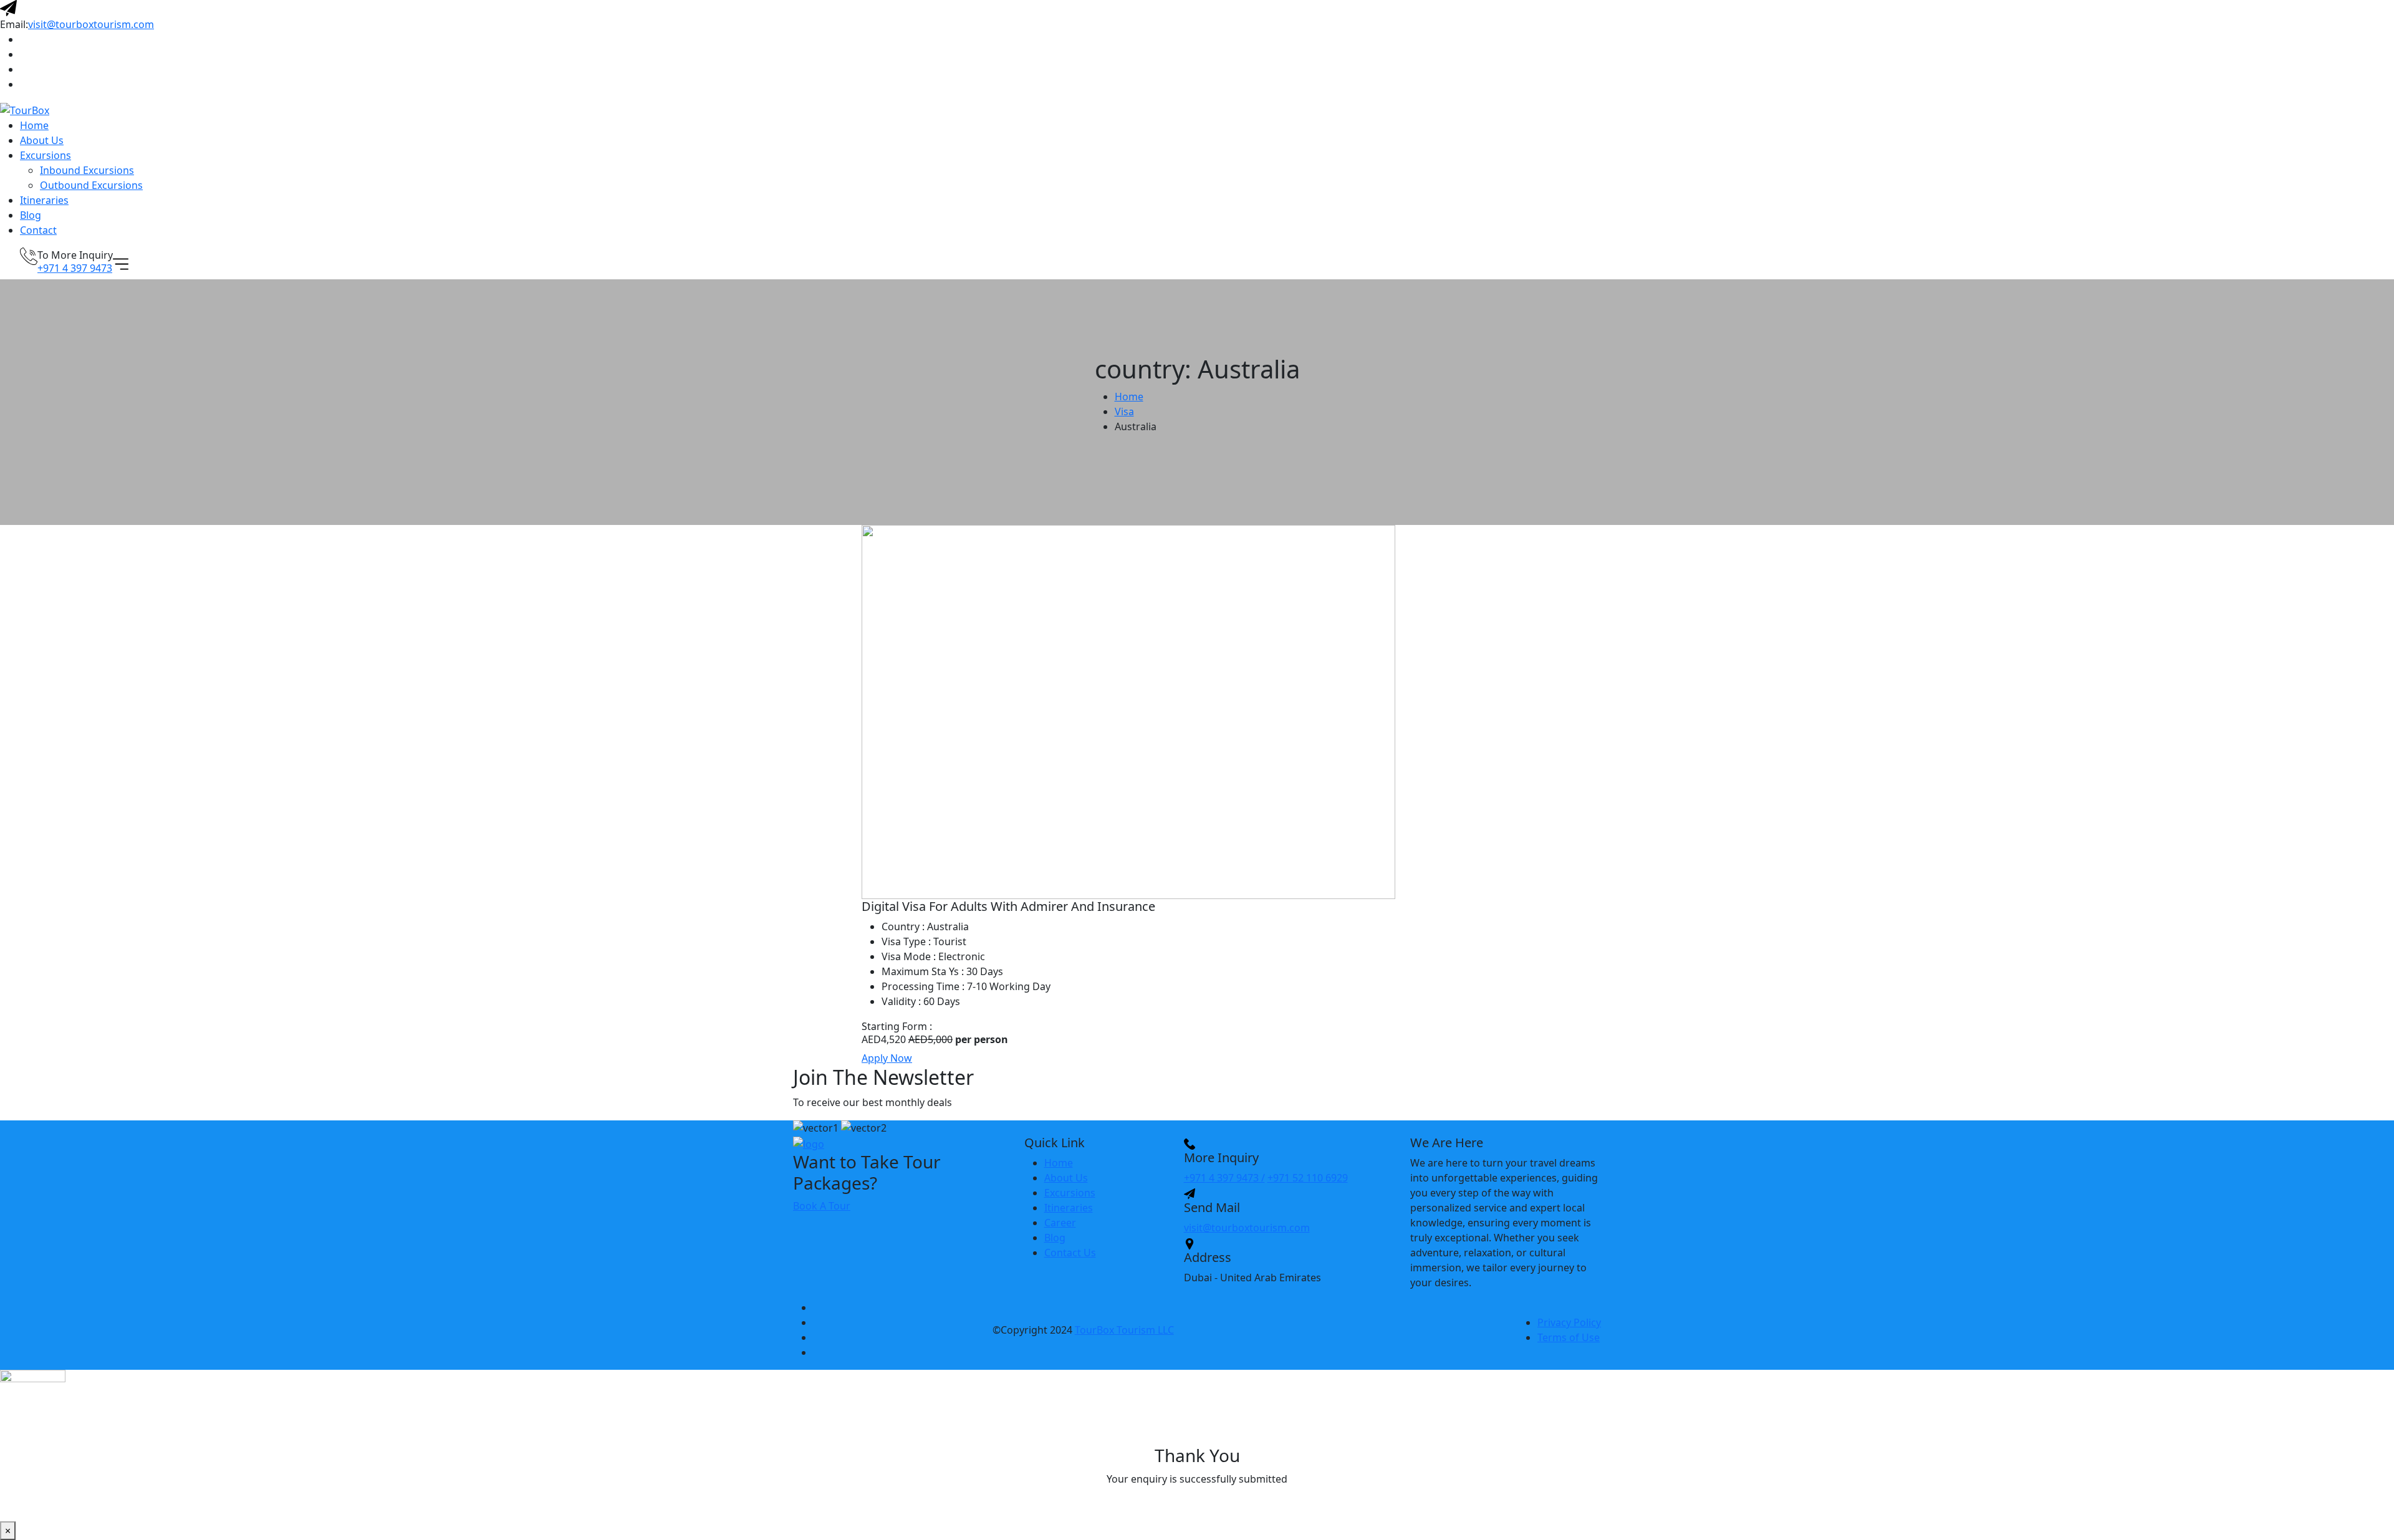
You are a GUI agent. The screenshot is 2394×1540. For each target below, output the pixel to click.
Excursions (46, 155)
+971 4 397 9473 (75, 268)
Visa (1124, 411)
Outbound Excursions (91, 185)
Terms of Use (1569, 1337)
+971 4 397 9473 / (1224, 1178)
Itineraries (44, 200)
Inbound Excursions (87, 170)
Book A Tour (822, 1206)
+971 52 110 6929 (1308, 1178)
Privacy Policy (1569, 1322)
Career (1060, 1223)
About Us (42, 140)
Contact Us (1070, 1253)
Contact (38, 230)
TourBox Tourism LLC (1124, 1330)
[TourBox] (25, 110)
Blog (31, 215)
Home (34, 125)
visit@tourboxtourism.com (91, 24)
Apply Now (887, 1058)
